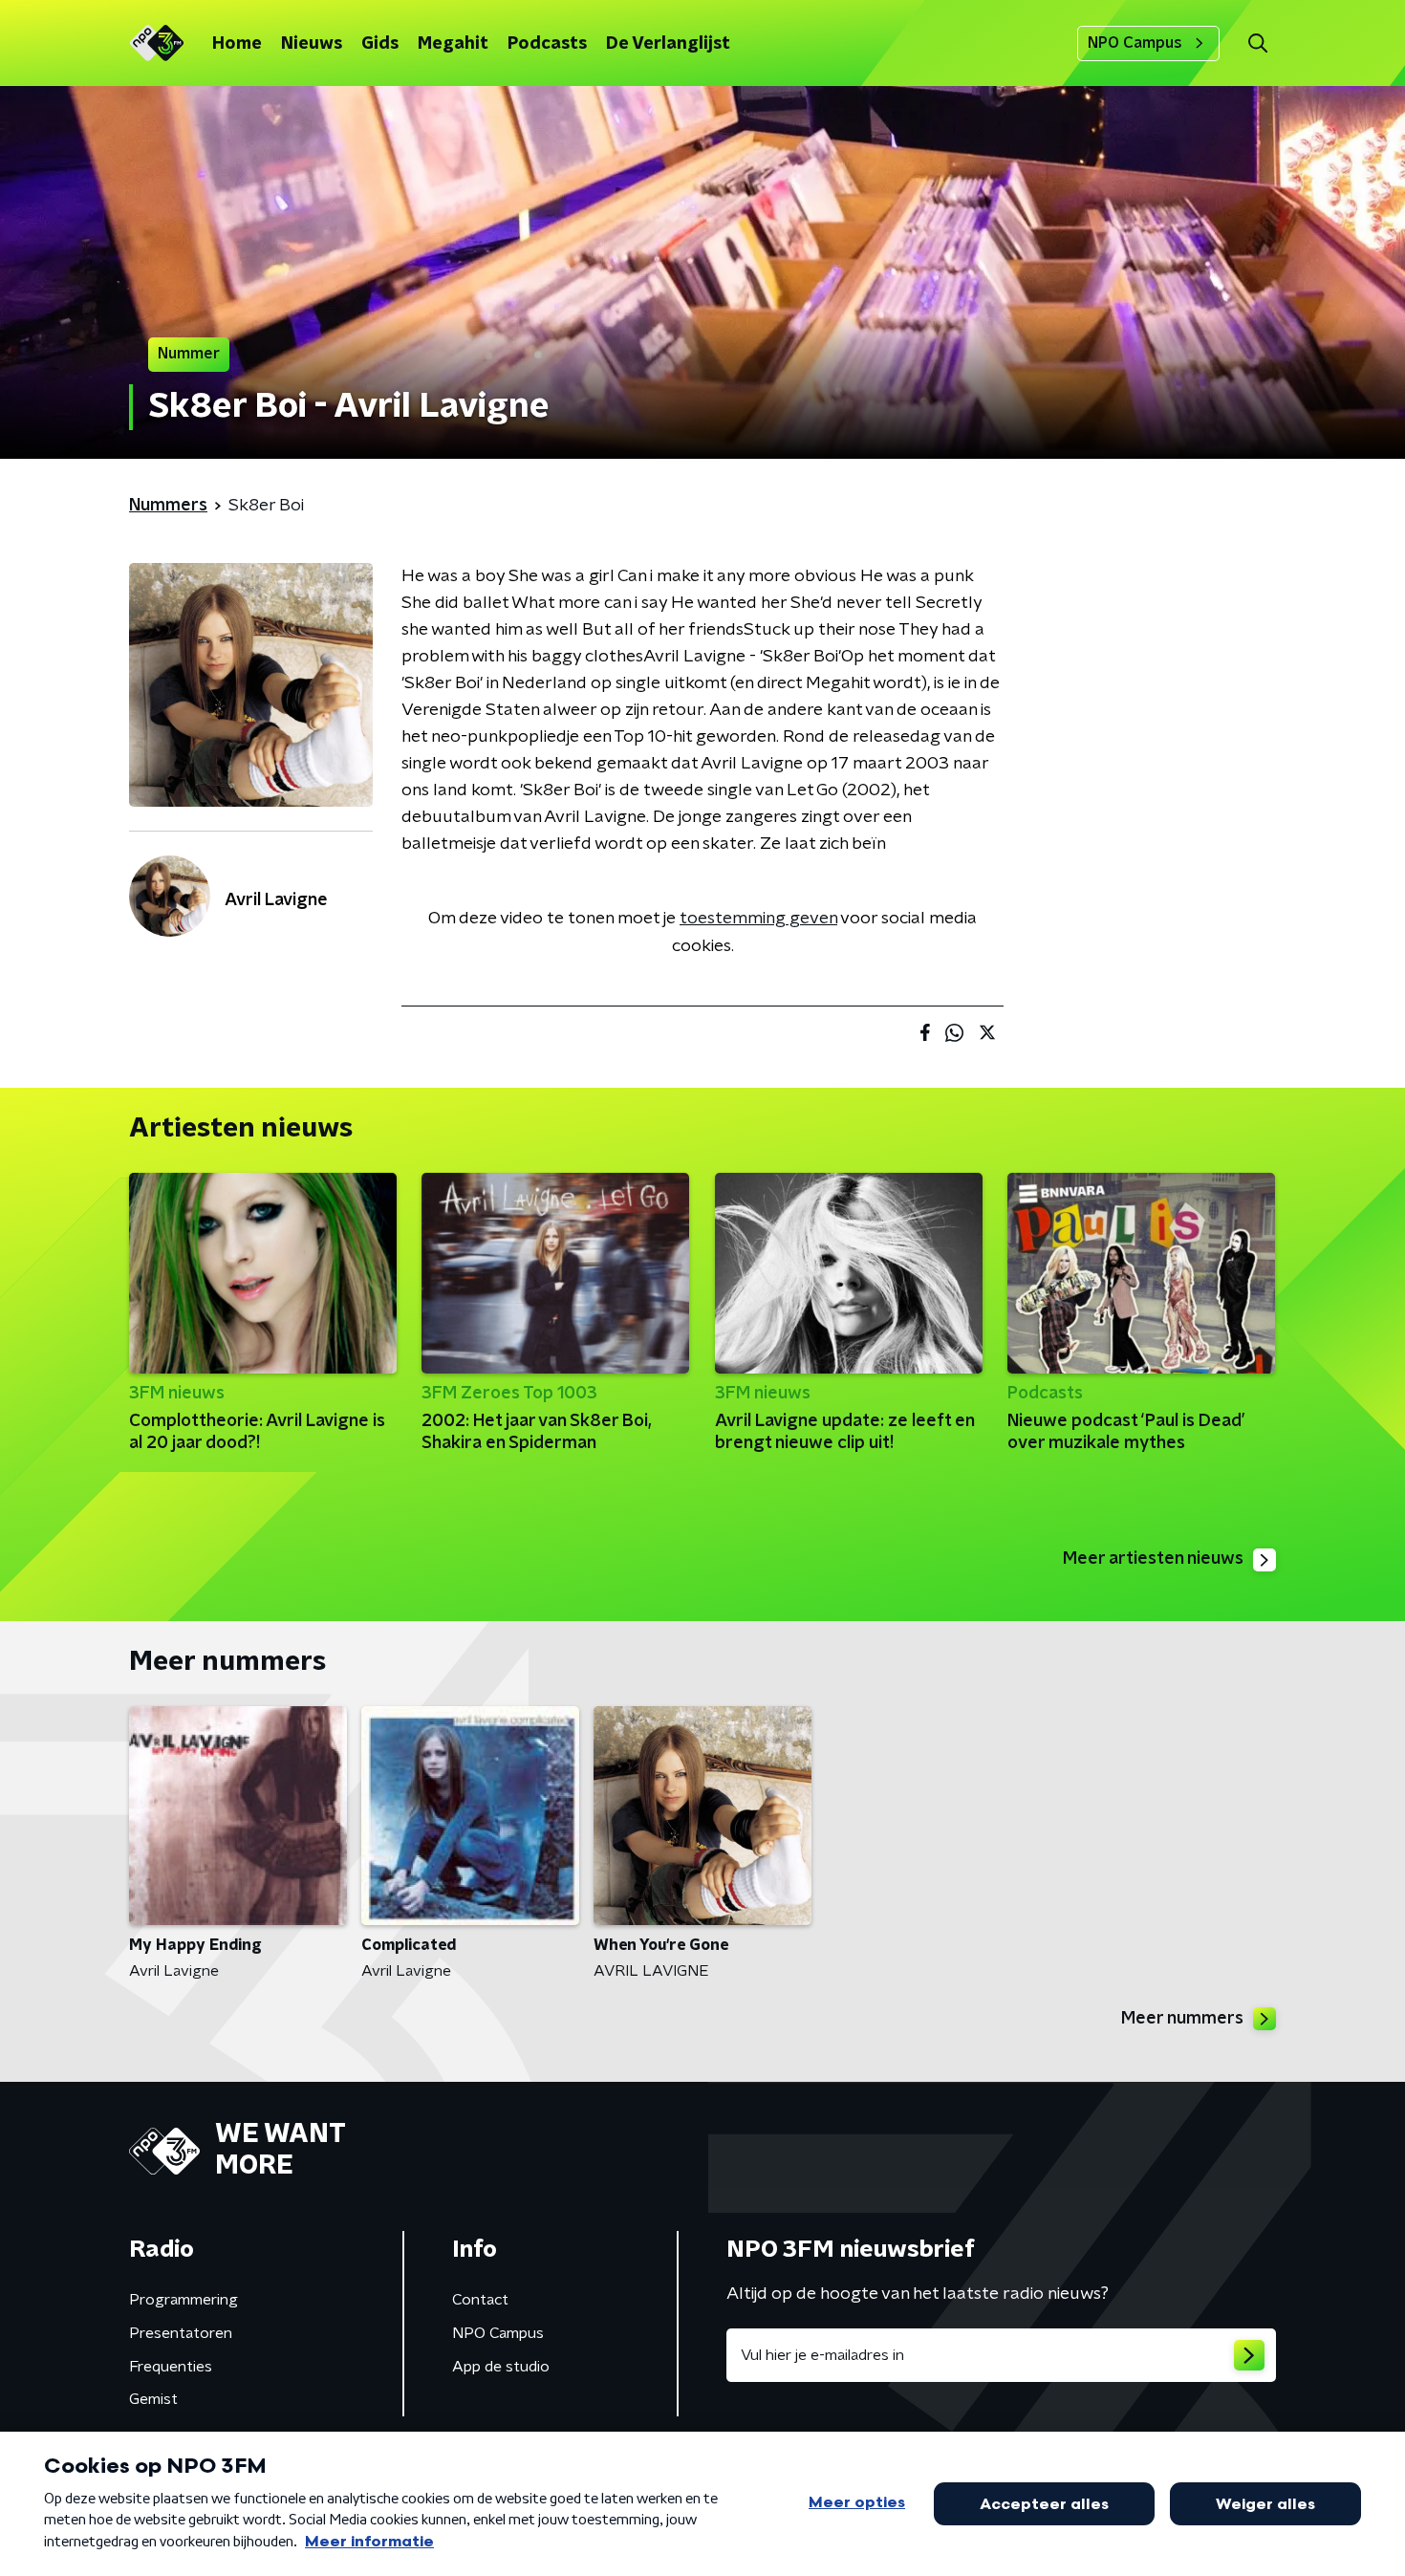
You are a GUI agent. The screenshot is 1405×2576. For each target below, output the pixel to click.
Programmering (184, 2300)
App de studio (501, 2367)
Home (237, 44)
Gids (380, 44)
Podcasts (547, 44)
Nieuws (312, 44)
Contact (480, 2300)
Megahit (453, 44)
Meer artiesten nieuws (1153, 1559)
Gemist (153, 2399)
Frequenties (171, 2367)
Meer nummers (1182, 2019)
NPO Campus (1135, 43)
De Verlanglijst (668, 44)
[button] (1257, 43)
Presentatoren (181, 2333)
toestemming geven (758, 919)
